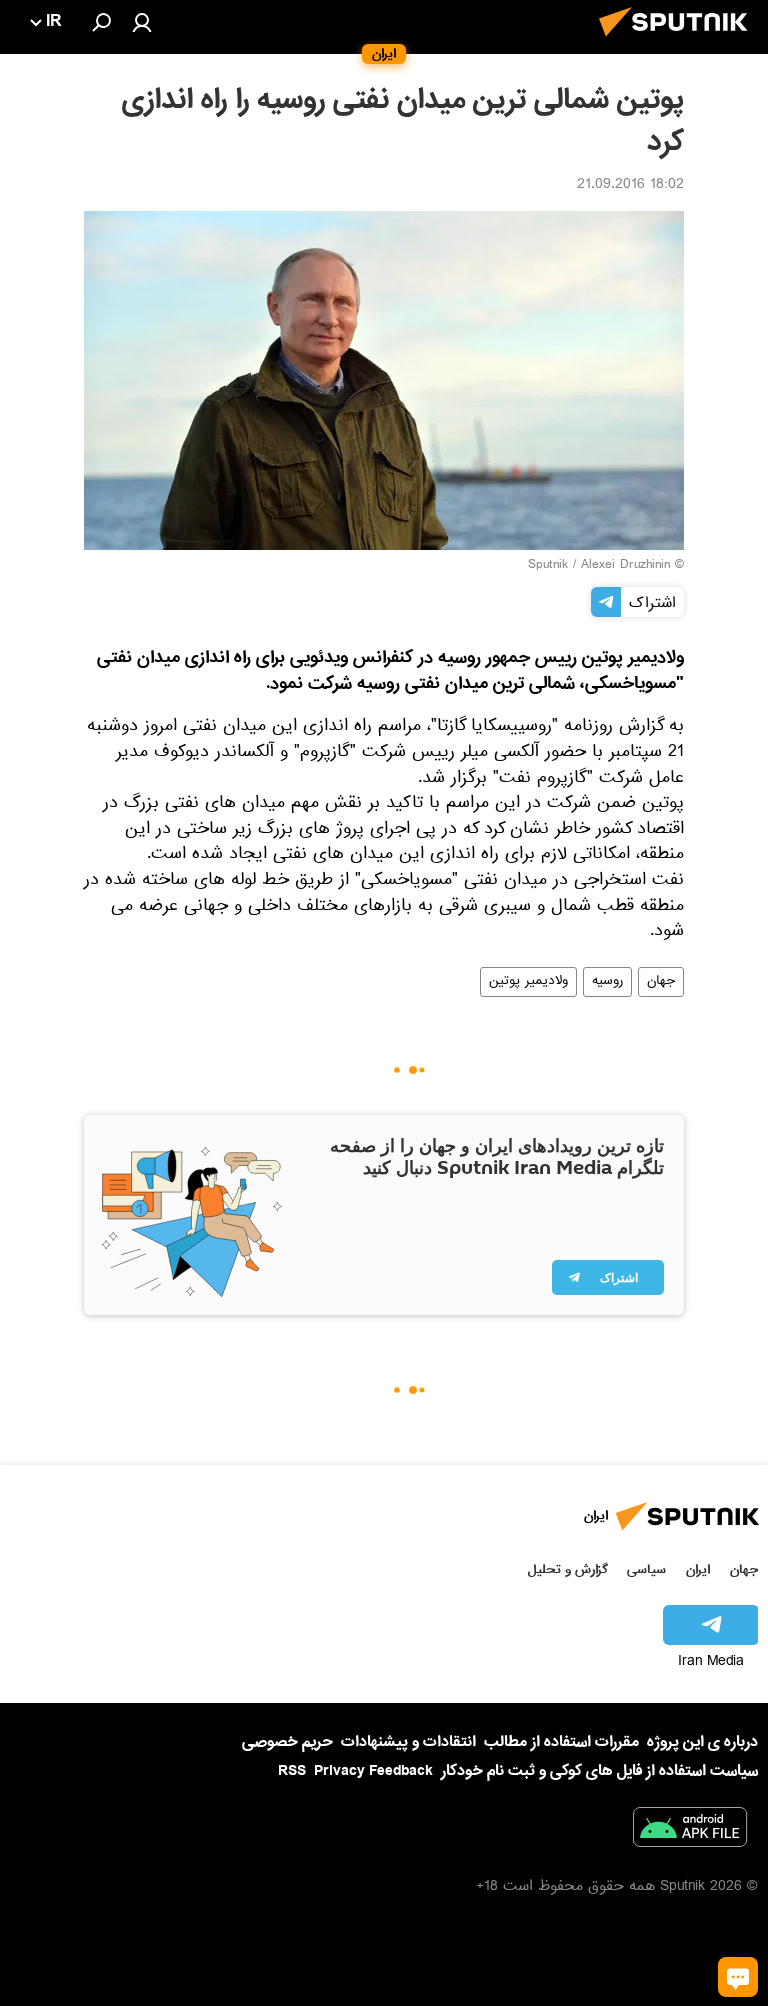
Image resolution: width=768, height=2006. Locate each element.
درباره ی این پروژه (702, 1742)
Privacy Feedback (373, 1771)
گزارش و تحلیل (568, 1569)
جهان (661, 982)
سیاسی (646, 1569)
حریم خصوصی (287, 1742)
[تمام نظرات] (738, 1977)
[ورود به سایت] (142, 22)
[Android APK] (690, 1831)
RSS (292, 1771)
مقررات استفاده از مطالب (561, 1742)
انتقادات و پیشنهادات (408, 1742)
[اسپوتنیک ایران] (679, 42)
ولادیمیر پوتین (528, 982)
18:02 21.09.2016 (630, 186)
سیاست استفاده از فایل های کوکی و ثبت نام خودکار (599, 1771)
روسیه (607, 982)
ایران (698, 1569)
